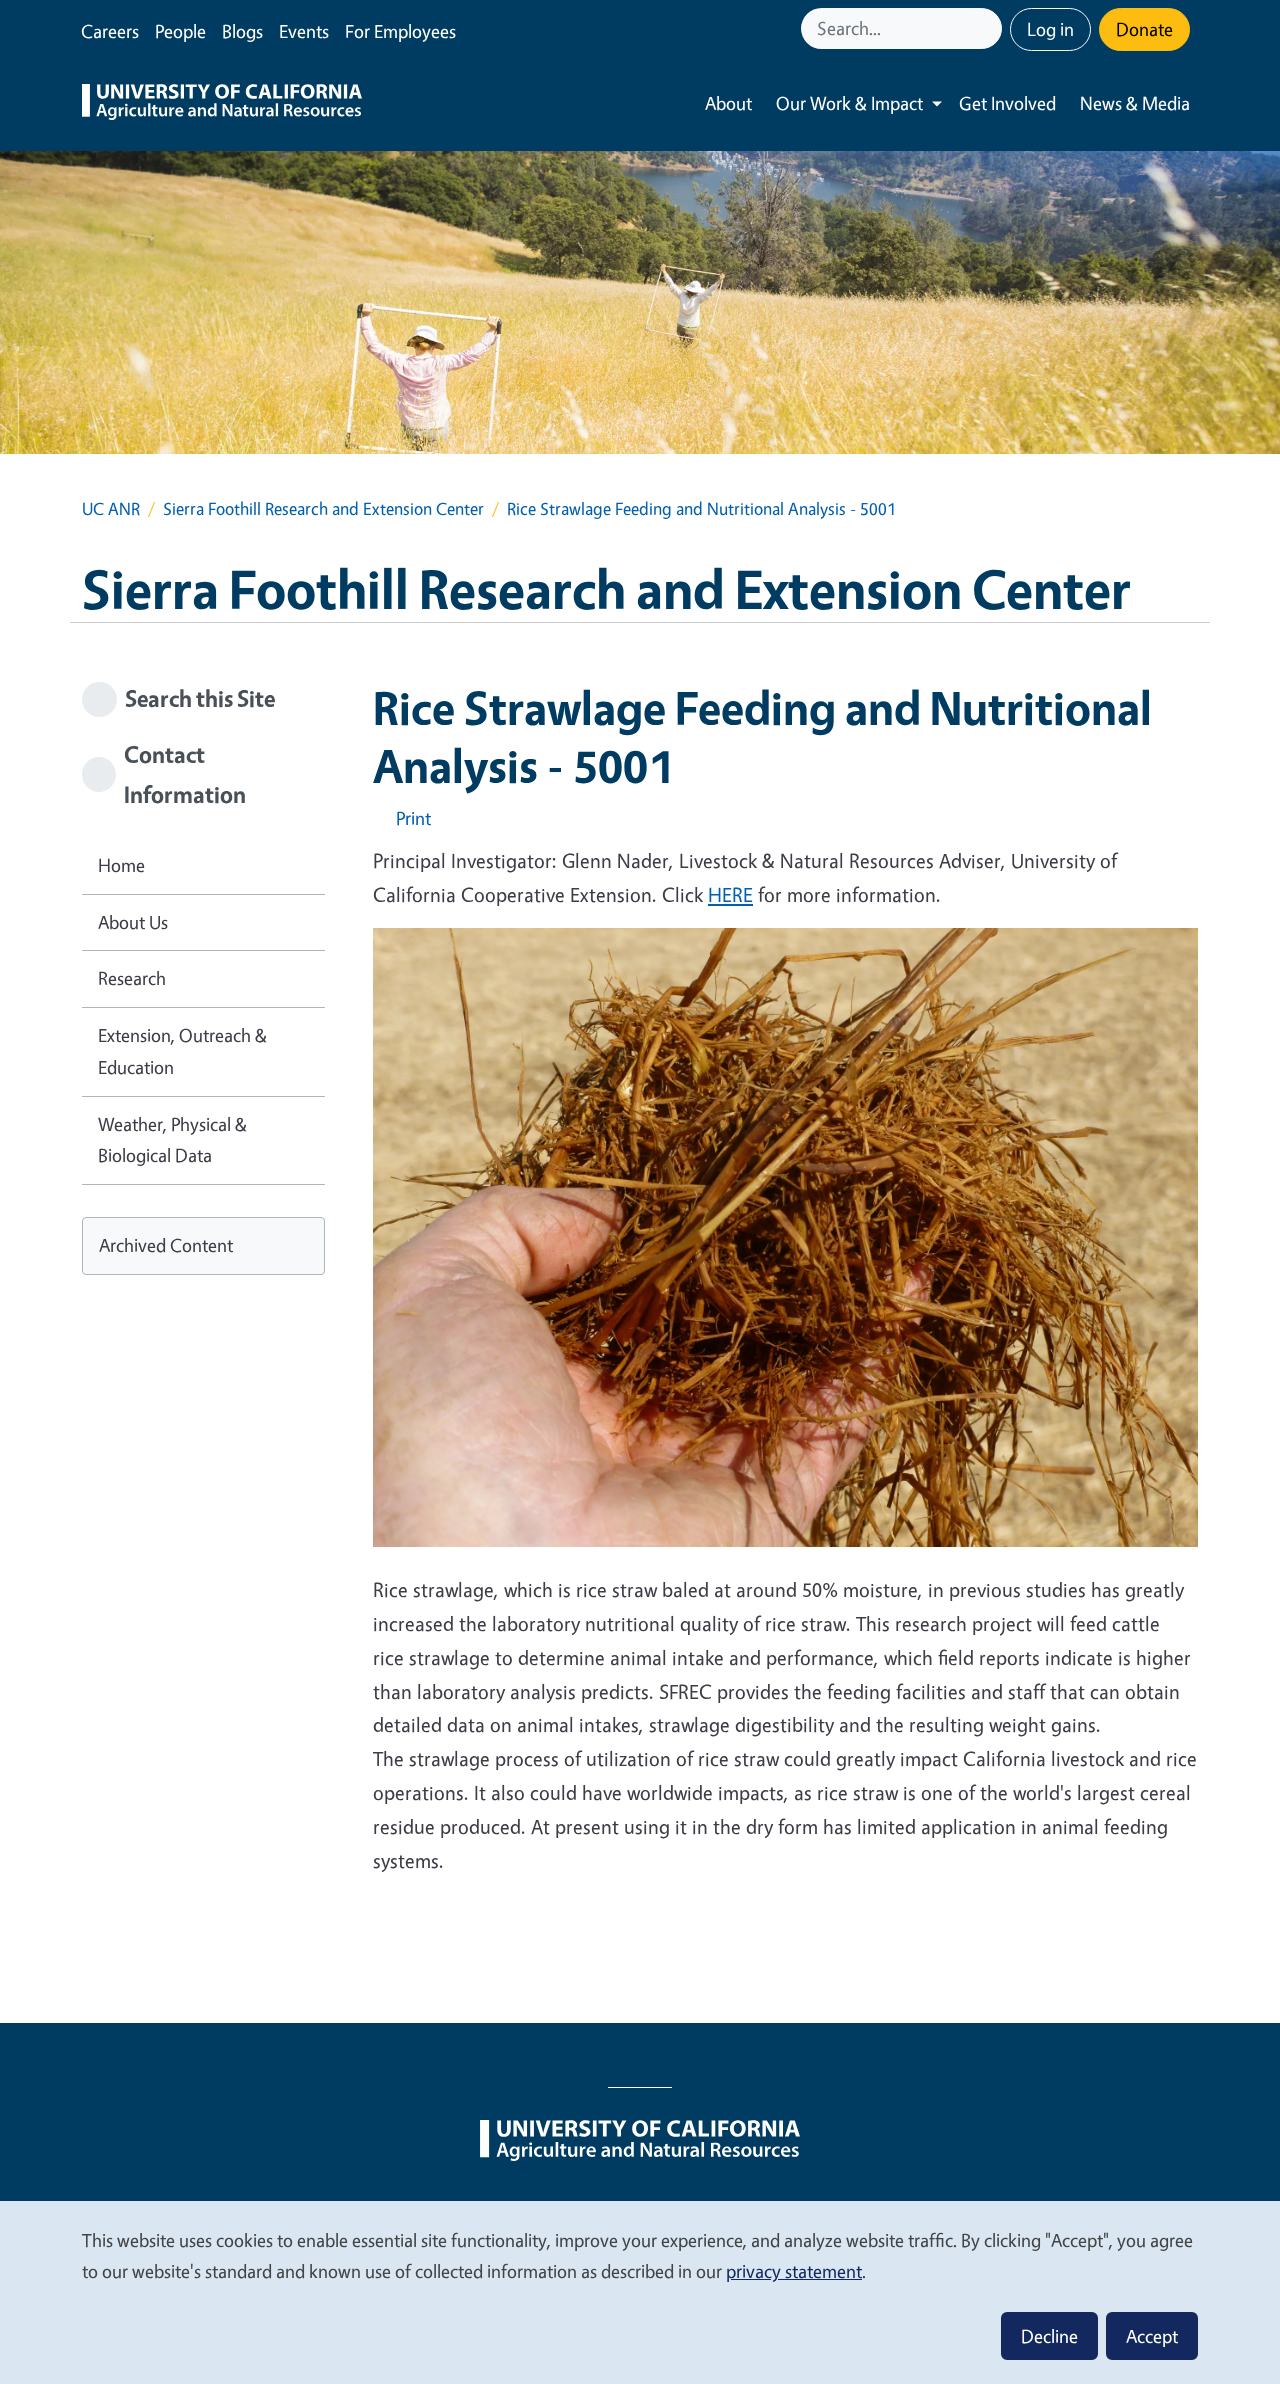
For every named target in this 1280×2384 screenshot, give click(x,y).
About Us (133, 922)
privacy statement (794, 2271)
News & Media (1135, 103)
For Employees (400, 31)
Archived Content (166, 1245)
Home (121, 865)
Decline (1049, 2336)
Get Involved (1007, 103)
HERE (730, 894)
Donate (1144, 29)
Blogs (242, 31)
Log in (1050, 29)
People (180, 31)
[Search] (989, 28)
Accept (1152, 2336)
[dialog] (640, 2291)
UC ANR (111, 508)
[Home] (222, 104)
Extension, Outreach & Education (182, 1051)
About (728, 103)
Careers (110, 31)
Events (304, 31)
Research (132, 978)
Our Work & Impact (849, 103)
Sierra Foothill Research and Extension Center (323, 508)
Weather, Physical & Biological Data (172, 1140)
